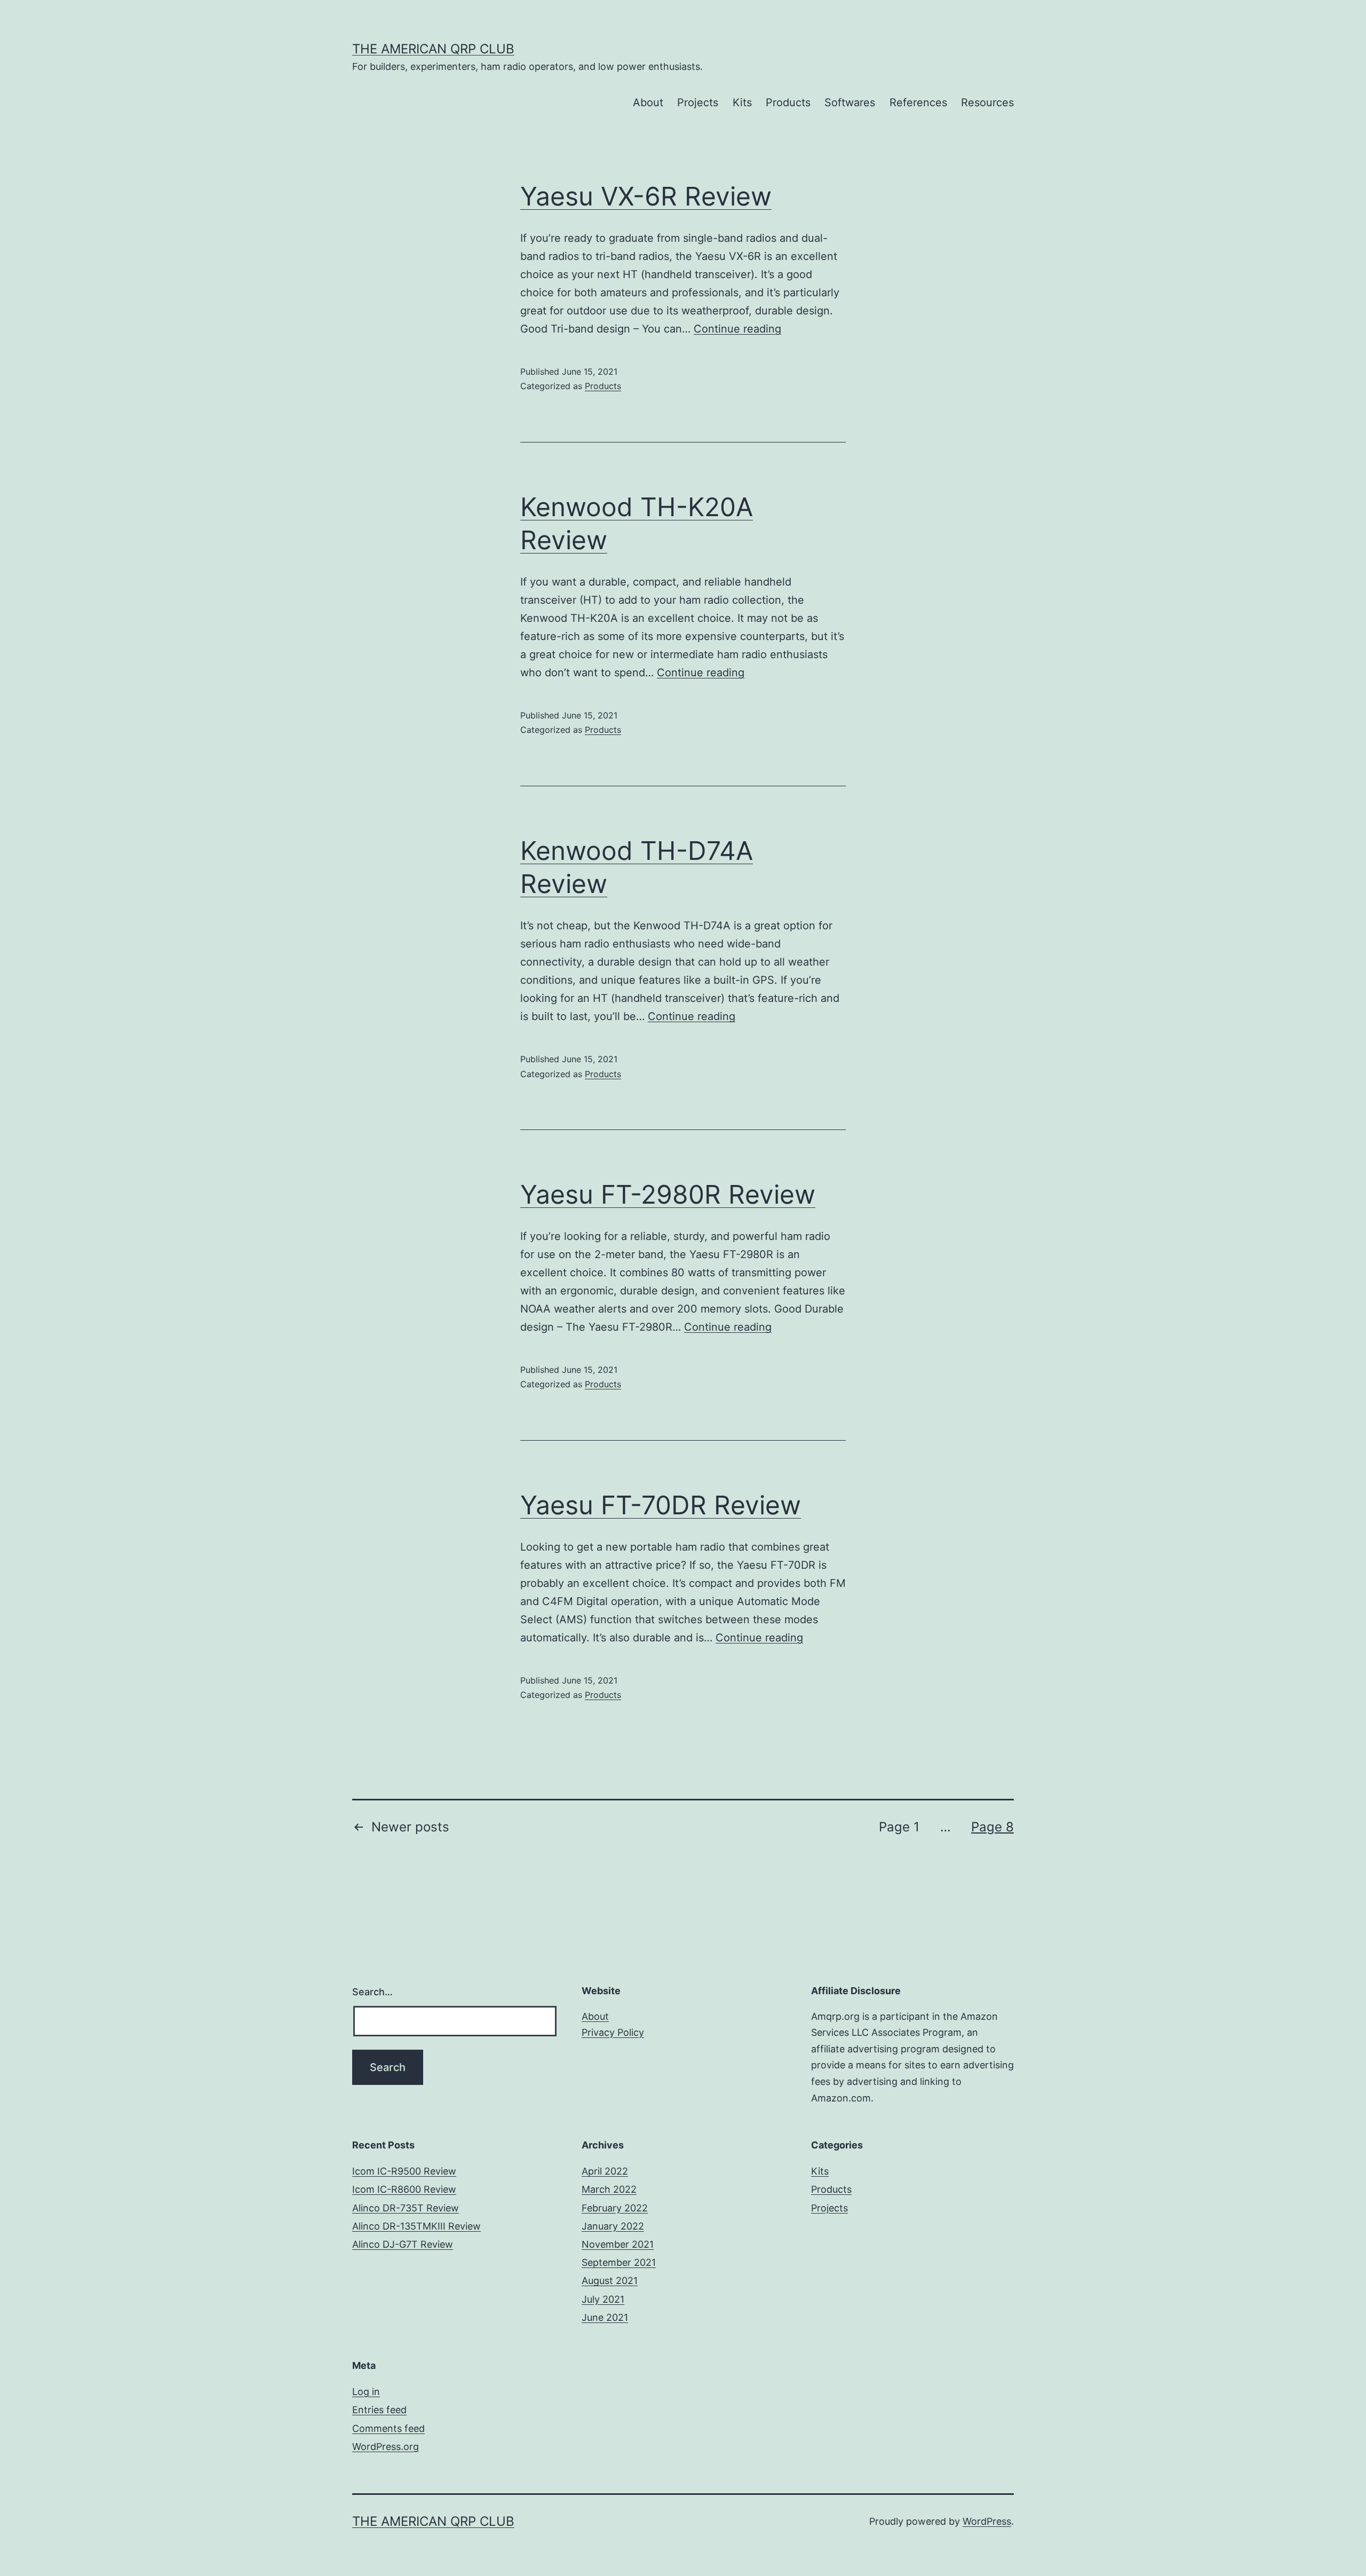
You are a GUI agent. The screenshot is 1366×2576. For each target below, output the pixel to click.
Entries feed (379, 2410)
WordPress (987, 2521)
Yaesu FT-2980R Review (668, 1194)
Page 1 (899, 1827)
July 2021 (603, 2299)
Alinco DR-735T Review (406, 2208)
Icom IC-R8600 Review (404, 2189)
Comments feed (388, 2428)
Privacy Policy (613, 2032)
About (648, 102)
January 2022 (613, 2226)
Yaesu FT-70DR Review (661, 1505)
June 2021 (605, 2317)
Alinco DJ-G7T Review (403, 2244)
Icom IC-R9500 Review (404, 2171)
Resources (987, 102)
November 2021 (618, 2244)
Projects (698, 102)
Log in (366, 2392)
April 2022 (605, 2171)
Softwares (850, 102)
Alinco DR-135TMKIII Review (416, 2226)
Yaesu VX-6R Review (646, 196)
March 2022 (609, 2189)
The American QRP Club (433, 49)
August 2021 (610, 2281)
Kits (742, 102)
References (918, 102)
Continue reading (737, 329)
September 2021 (619, 2262)
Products (788, 102)
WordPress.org (386, 2447)
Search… (372, 1992)
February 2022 (615, 2208)
